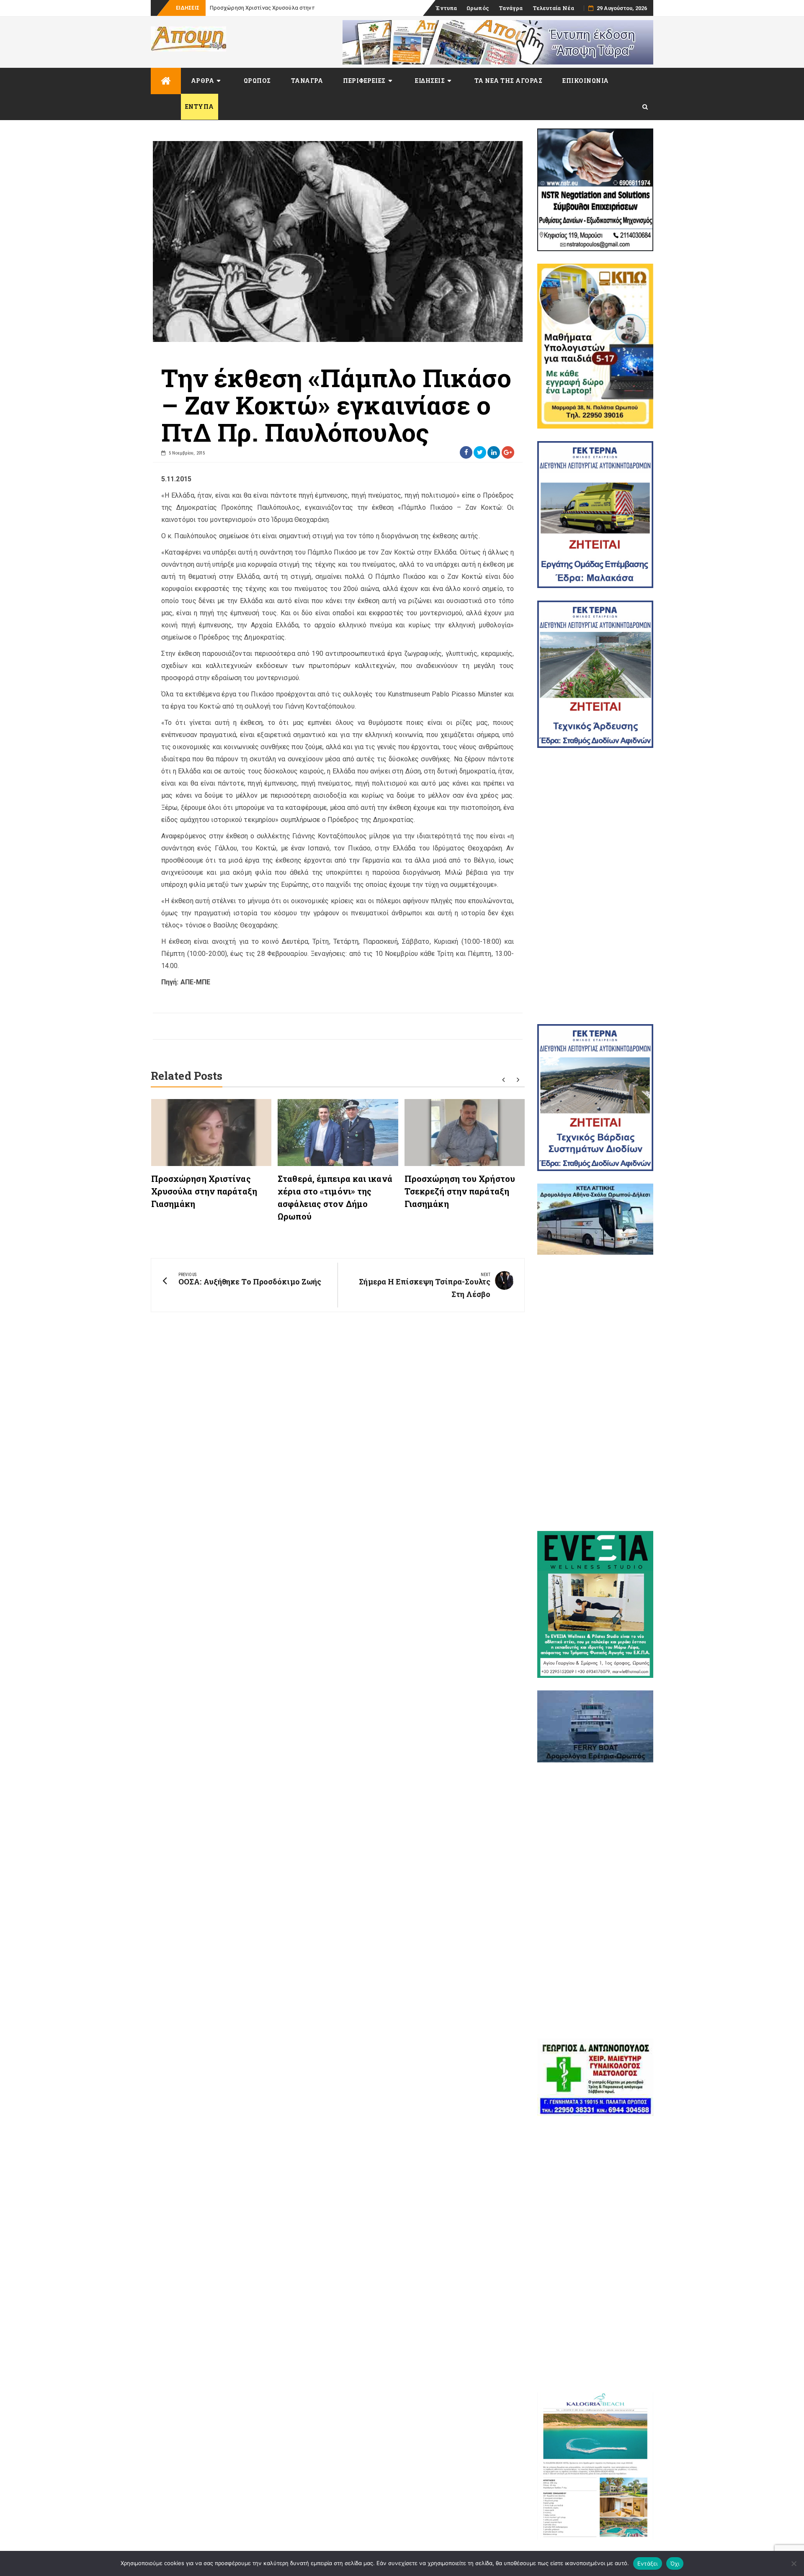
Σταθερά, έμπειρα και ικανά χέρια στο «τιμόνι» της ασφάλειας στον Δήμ (302, 8)
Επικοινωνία (586, 81)
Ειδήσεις (430, 81)
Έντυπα (446, 8)
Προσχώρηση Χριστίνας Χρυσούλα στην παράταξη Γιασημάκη (204, 1191)
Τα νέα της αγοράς (509, 81)
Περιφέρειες (364, 81)
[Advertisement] (595, 886)
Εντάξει (648, 2563)
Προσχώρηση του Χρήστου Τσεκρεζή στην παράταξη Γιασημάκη (460, 1191)
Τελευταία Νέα (553, 8)
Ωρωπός (478, 8)
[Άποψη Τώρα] (166, 81)
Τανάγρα (511, 8)
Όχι (675, 2563)
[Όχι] (794, 2563)
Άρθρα (203, 81)
